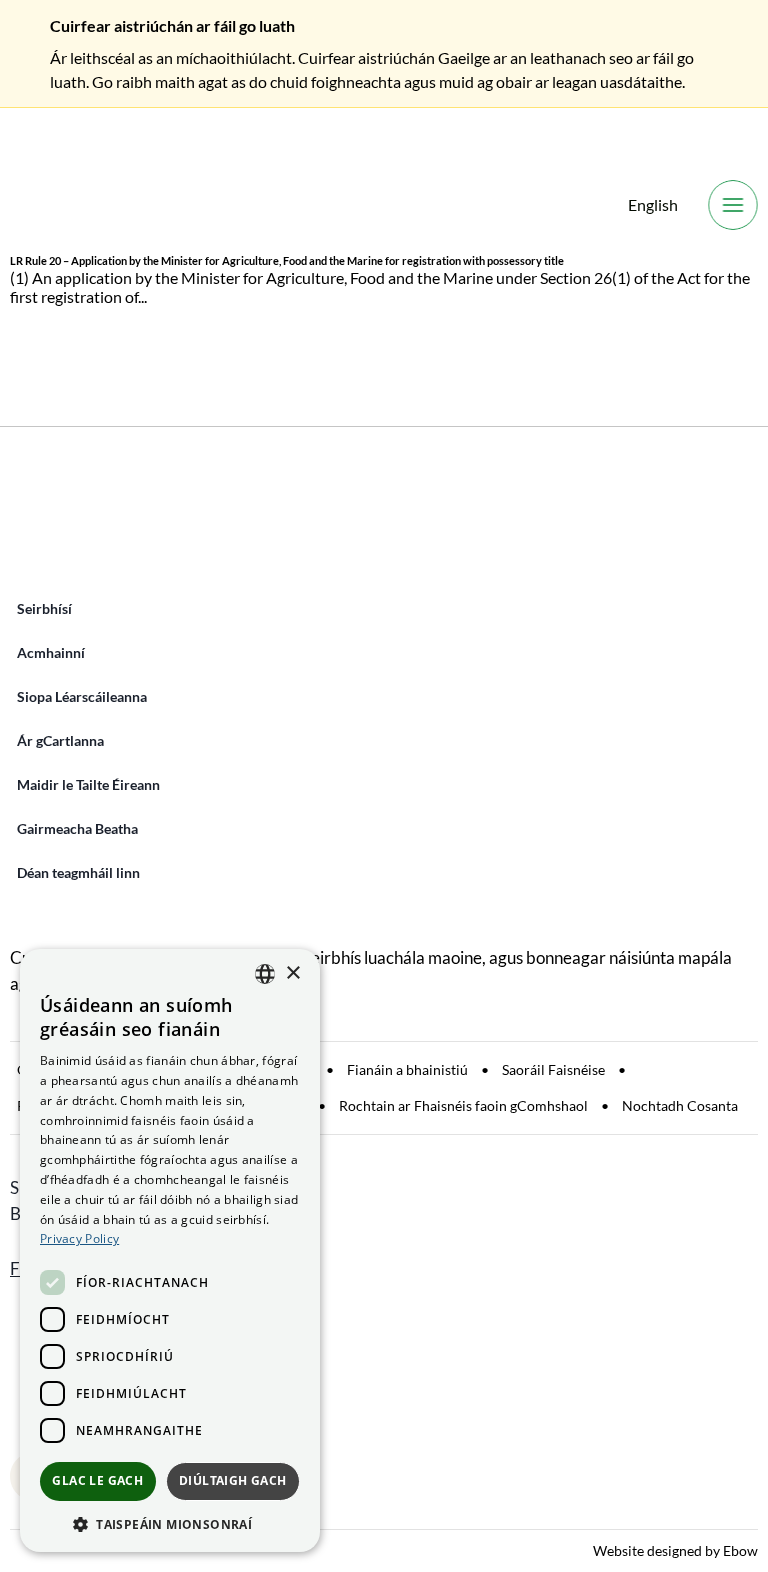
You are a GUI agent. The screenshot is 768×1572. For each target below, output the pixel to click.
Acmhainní (51, 652)
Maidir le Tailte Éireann (88, 784)
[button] (170, 1523)
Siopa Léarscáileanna (82, 696)
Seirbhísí (44, 608)
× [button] (292, 973)
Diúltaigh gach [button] (233, 1480)
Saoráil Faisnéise (553, 1069)
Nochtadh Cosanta (680, 1105)
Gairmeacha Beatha (77, 828)
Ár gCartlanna (60, 740)
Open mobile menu (733, 205)
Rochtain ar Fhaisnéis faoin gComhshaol (463, 1105)
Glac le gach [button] (97, 1480)
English (653, 204)
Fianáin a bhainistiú (407, 1069)
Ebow (740, 1550)
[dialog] (170, 1250)
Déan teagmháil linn (78, 872)
